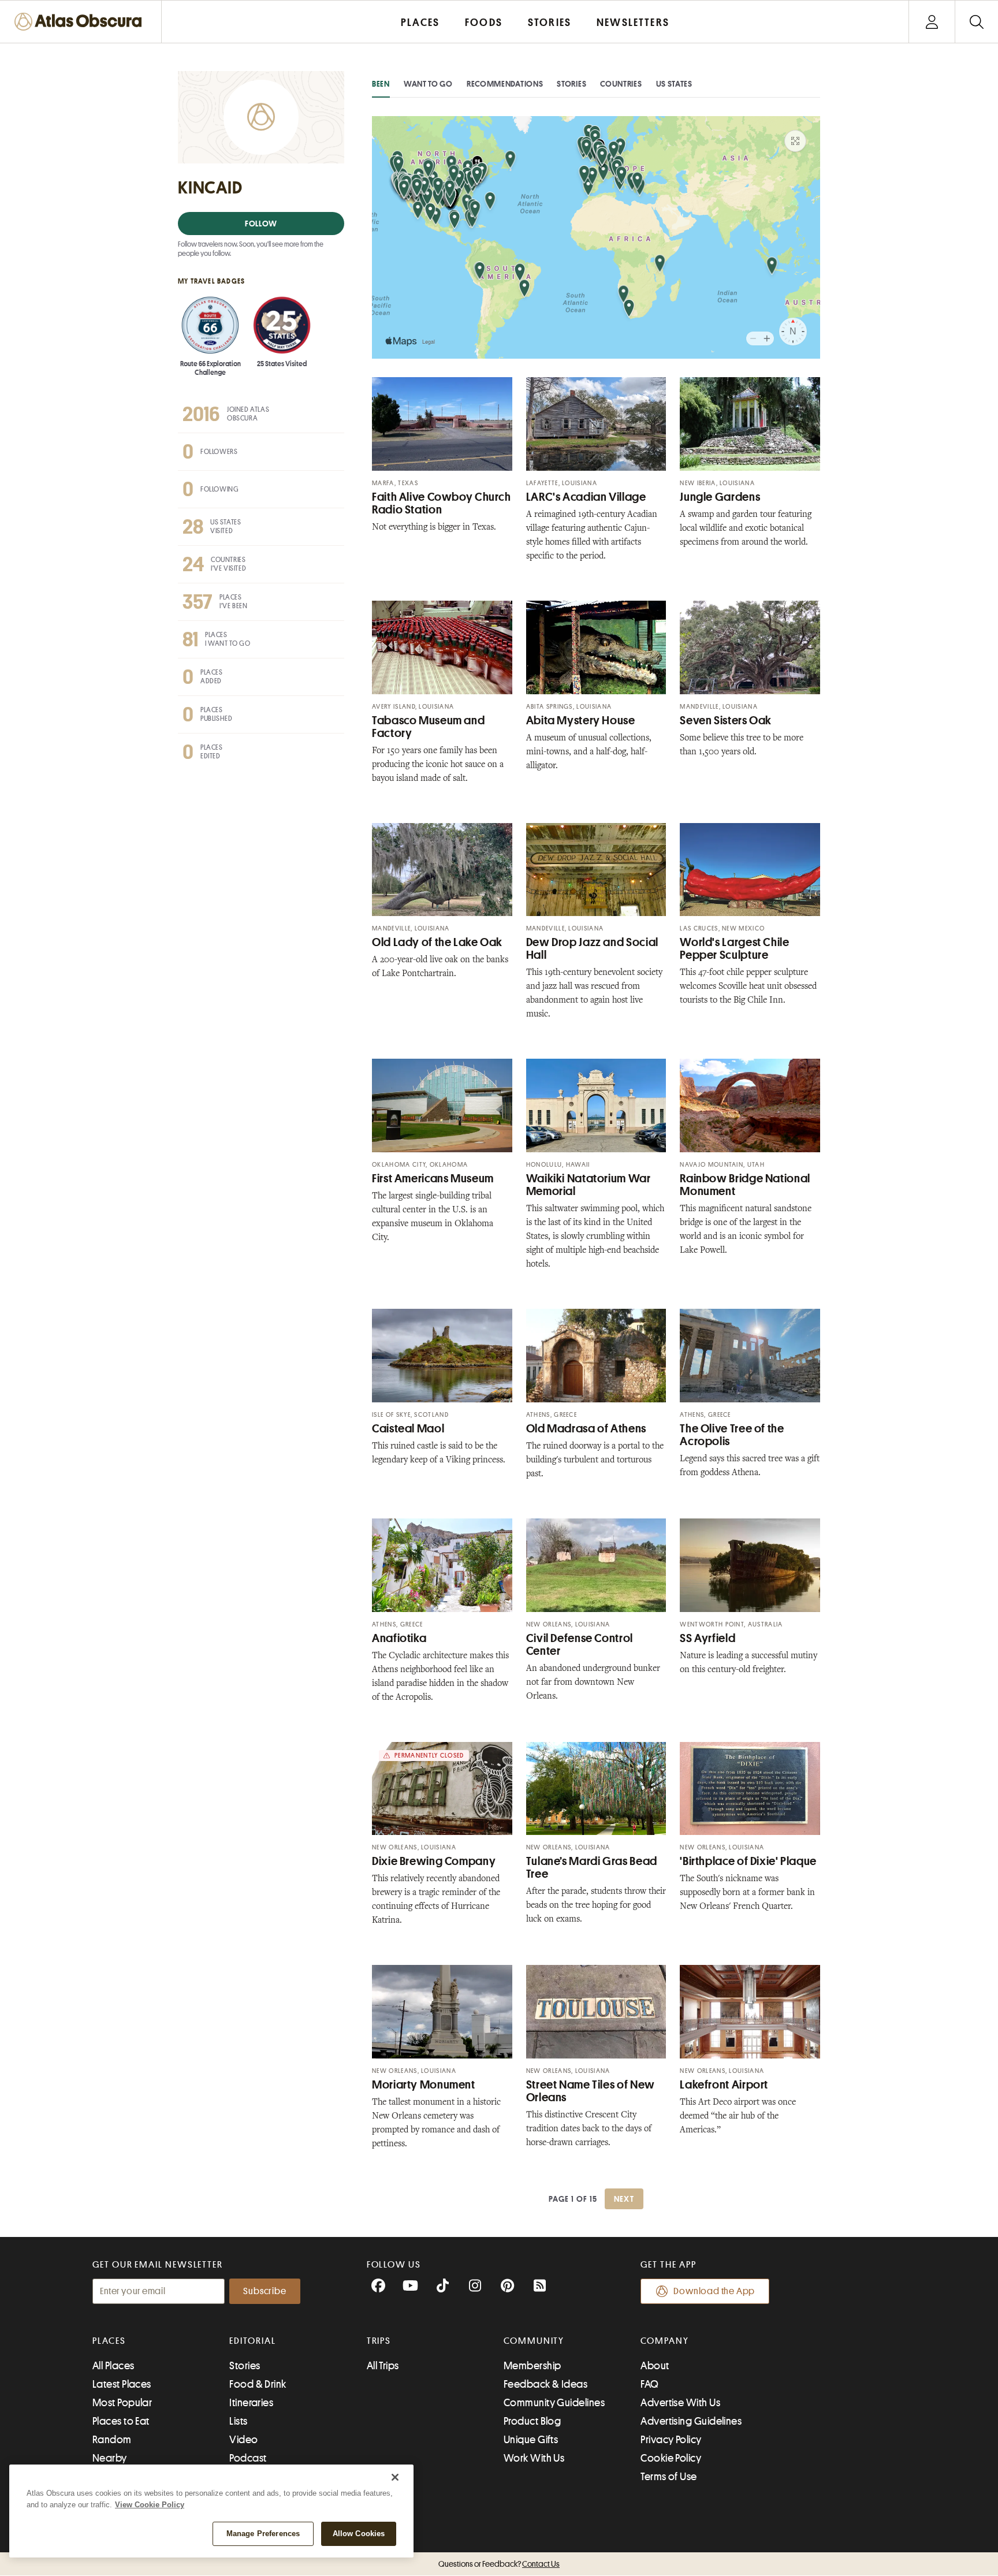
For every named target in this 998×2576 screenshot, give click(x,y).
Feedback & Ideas (545, 2384)
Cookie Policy (671, 2458)
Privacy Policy (671, 2440)
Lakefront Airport (724, 2085)
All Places (113, 2366)
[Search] (976, 22)
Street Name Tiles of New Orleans (591, 2091)
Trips (379, 2341)
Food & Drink (258, 2384)
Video (243, 2440)
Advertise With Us (680, 2403)
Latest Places (122, 2384)
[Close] (395, 2477)
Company (664, 2341)
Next (624, 2199)
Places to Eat (121, 2421)
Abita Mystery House (581, 721)
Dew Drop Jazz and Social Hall (592, 949)
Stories (571, 84)
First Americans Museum (433, 1179)
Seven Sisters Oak (726, 721)
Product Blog (532, 2421)
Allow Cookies (359, 2534)
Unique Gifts (531, 2440)
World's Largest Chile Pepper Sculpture (734, 949)
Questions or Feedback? (499, 2564)
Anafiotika (399, 1638)
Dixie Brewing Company (434, 1861)
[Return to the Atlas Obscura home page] (81, 22)
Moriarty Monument (424, 2085)
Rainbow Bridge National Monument (745, 1185)
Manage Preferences (263, 2534)
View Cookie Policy (150, 2505)
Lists (238, 2421)
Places (109, 2341)
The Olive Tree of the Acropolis (732, 1435)
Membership (532, 2366)
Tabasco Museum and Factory (428, 727)
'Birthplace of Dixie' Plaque (748, 1861)
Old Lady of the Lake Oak (437, 942)
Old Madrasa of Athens (586, 1429)
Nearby (110, 2458)
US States (674, 84)
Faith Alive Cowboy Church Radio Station (442, 503)
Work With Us (534, 2458)
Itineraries (251, 2403)
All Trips (383, 2366)
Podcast (248, 2458)
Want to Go (428, 84)
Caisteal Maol (408, 1429)
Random (112, 2440)
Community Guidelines (554, 2403)
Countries (621, 84)
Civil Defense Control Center (580, 1645)
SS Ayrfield (707, 1638)
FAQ (649, 2384)
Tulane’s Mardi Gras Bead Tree (592, 1868)
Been (381, 84)
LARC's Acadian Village (586, 497)
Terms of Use (669, 2477)
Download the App (714, 2291)
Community (534, 2341)
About (655, 2366)
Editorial (252, 2341)
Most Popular (122, 2403)
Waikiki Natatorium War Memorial (589, 1185)
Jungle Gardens (720, 497)
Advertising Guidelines (691, 2421)
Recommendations (505, 84)
